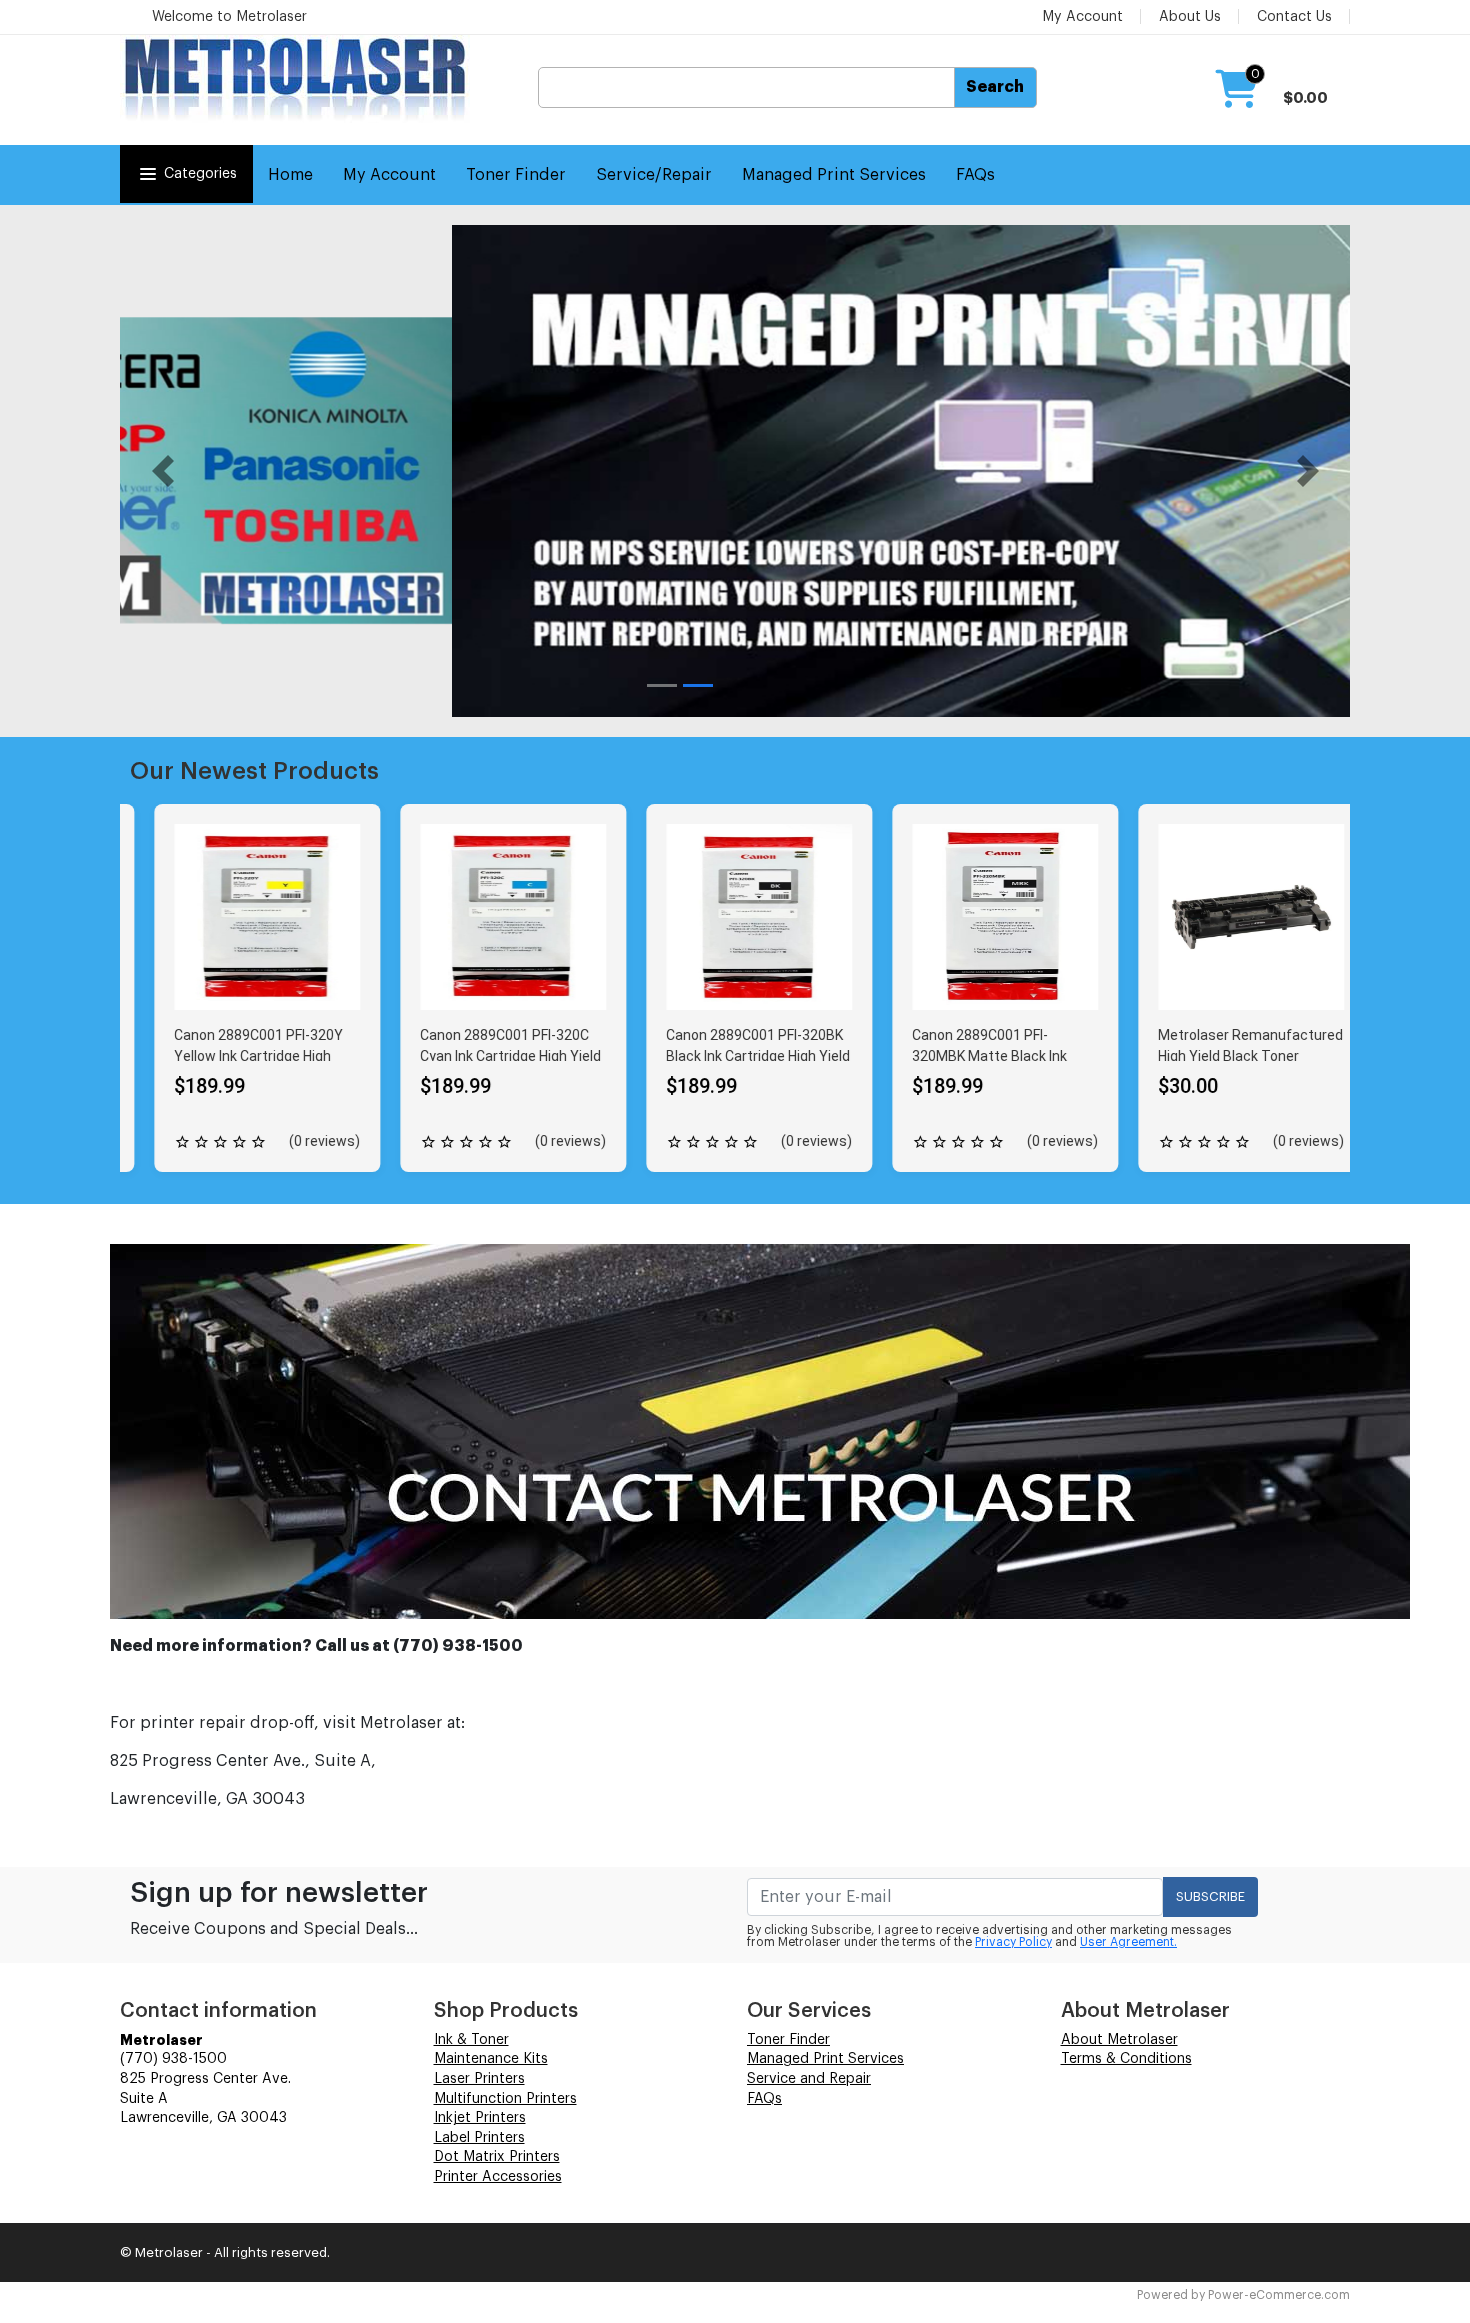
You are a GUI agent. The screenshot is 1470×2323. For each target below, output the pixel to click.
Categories (200, 174)
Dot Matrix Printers (497, 2157)
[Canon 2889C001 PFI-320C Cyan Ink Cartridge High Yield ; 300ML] (489, 917)
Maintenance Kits (491, 2059)
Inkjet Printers (480, 2118)
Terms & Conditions (1126, 2059)
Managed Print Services (834, 175)
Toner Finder (516, 175)
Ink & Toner (471, 2040)
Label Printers (479, 2138)
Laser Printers (479, 2079)
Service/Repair (654, 175)
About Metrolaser (1119, 2040)
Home (290, 175)
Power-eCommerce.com (1279, 2295)
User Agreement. (1128, 1942)
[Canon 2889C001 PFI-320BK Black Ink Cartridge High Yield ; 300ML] (735, 917)
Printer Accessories (498, 2177)
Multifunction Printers (505, 2099)
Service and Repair (809, 2079)
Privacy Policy (1013, 1942)
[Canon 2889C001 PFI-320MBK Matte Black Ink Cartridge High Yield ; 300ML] (981, 917)
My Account (1082, 17)
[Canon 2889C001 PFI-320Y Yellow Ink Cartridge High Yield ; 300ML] (243, 917)
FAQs (975, 175)
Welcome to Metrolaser (229, 17)
